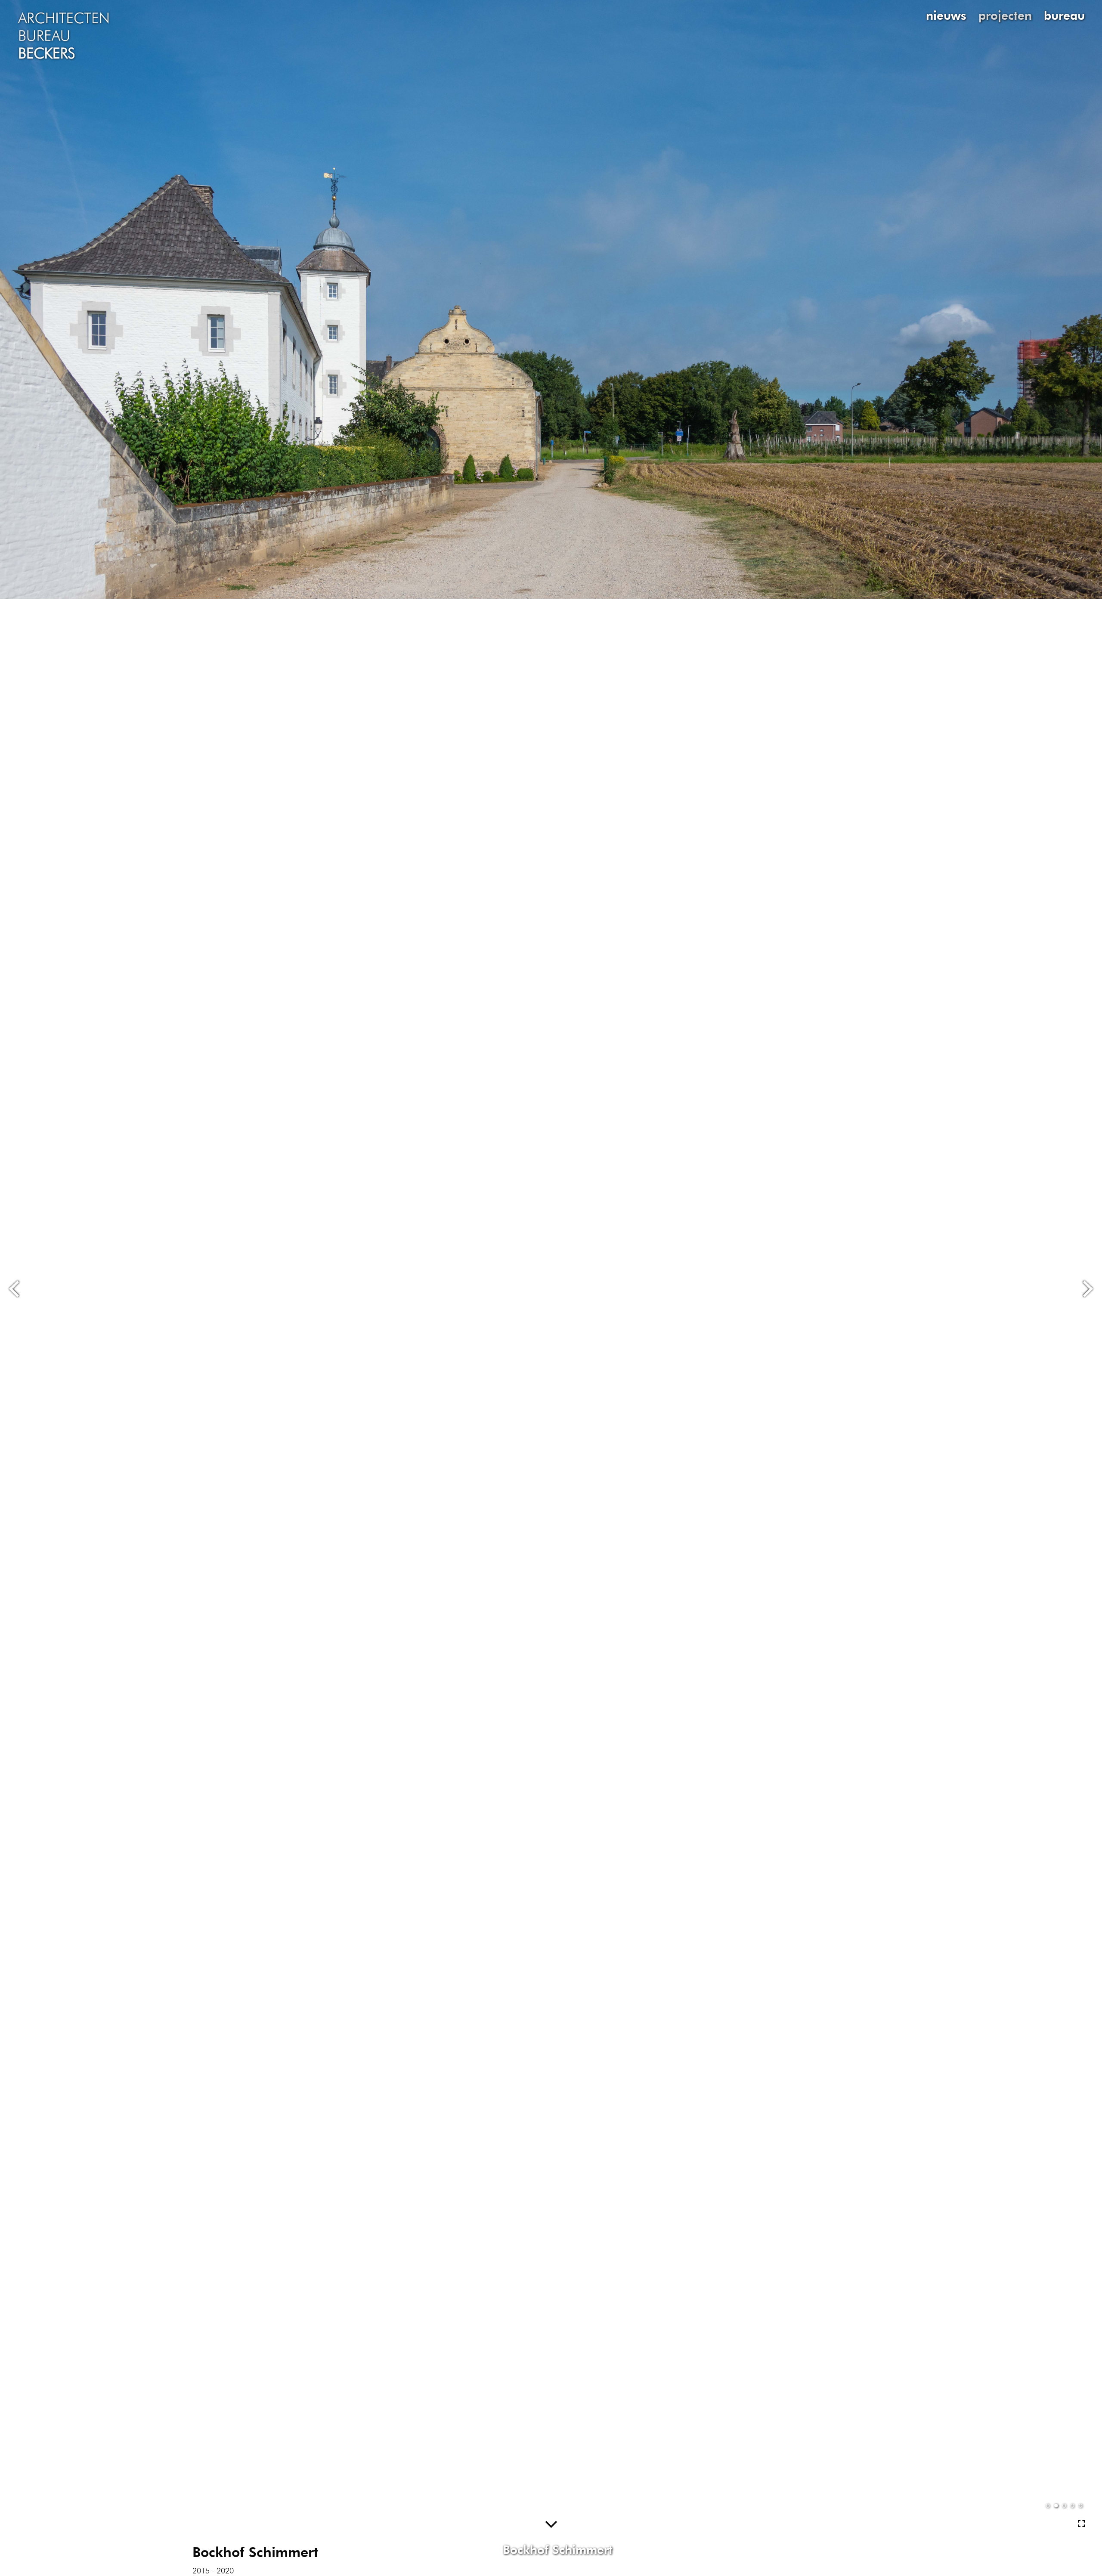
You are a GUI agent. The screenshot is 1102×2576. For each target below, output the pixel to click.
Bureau (1064, 15)
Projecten (1005, 15)
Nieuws (946, 15)
